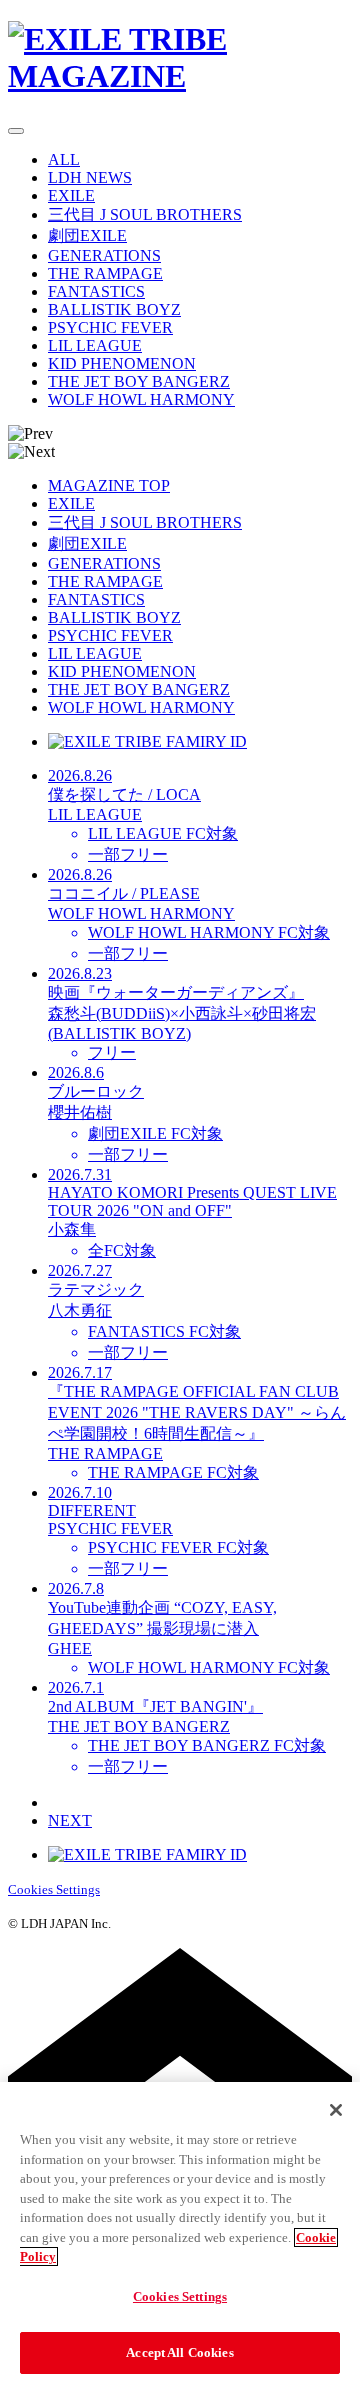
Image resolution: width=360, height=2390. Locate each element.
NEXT (70, 1820)
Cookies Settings (54, 1889)
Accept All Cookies (179, 2352)
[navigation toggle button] (16, 131)
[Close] (336, 2110)
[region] (180, 2236)
